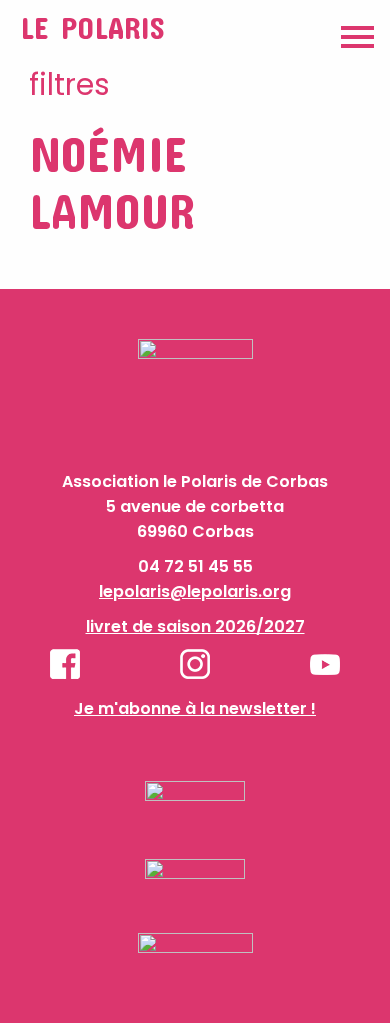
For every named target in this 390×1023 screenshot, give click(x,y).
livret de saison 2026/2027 (195, 626)
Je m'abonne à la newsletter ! (195, 708)
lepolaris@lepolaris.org (195, 591)
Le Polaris (92, 27)
